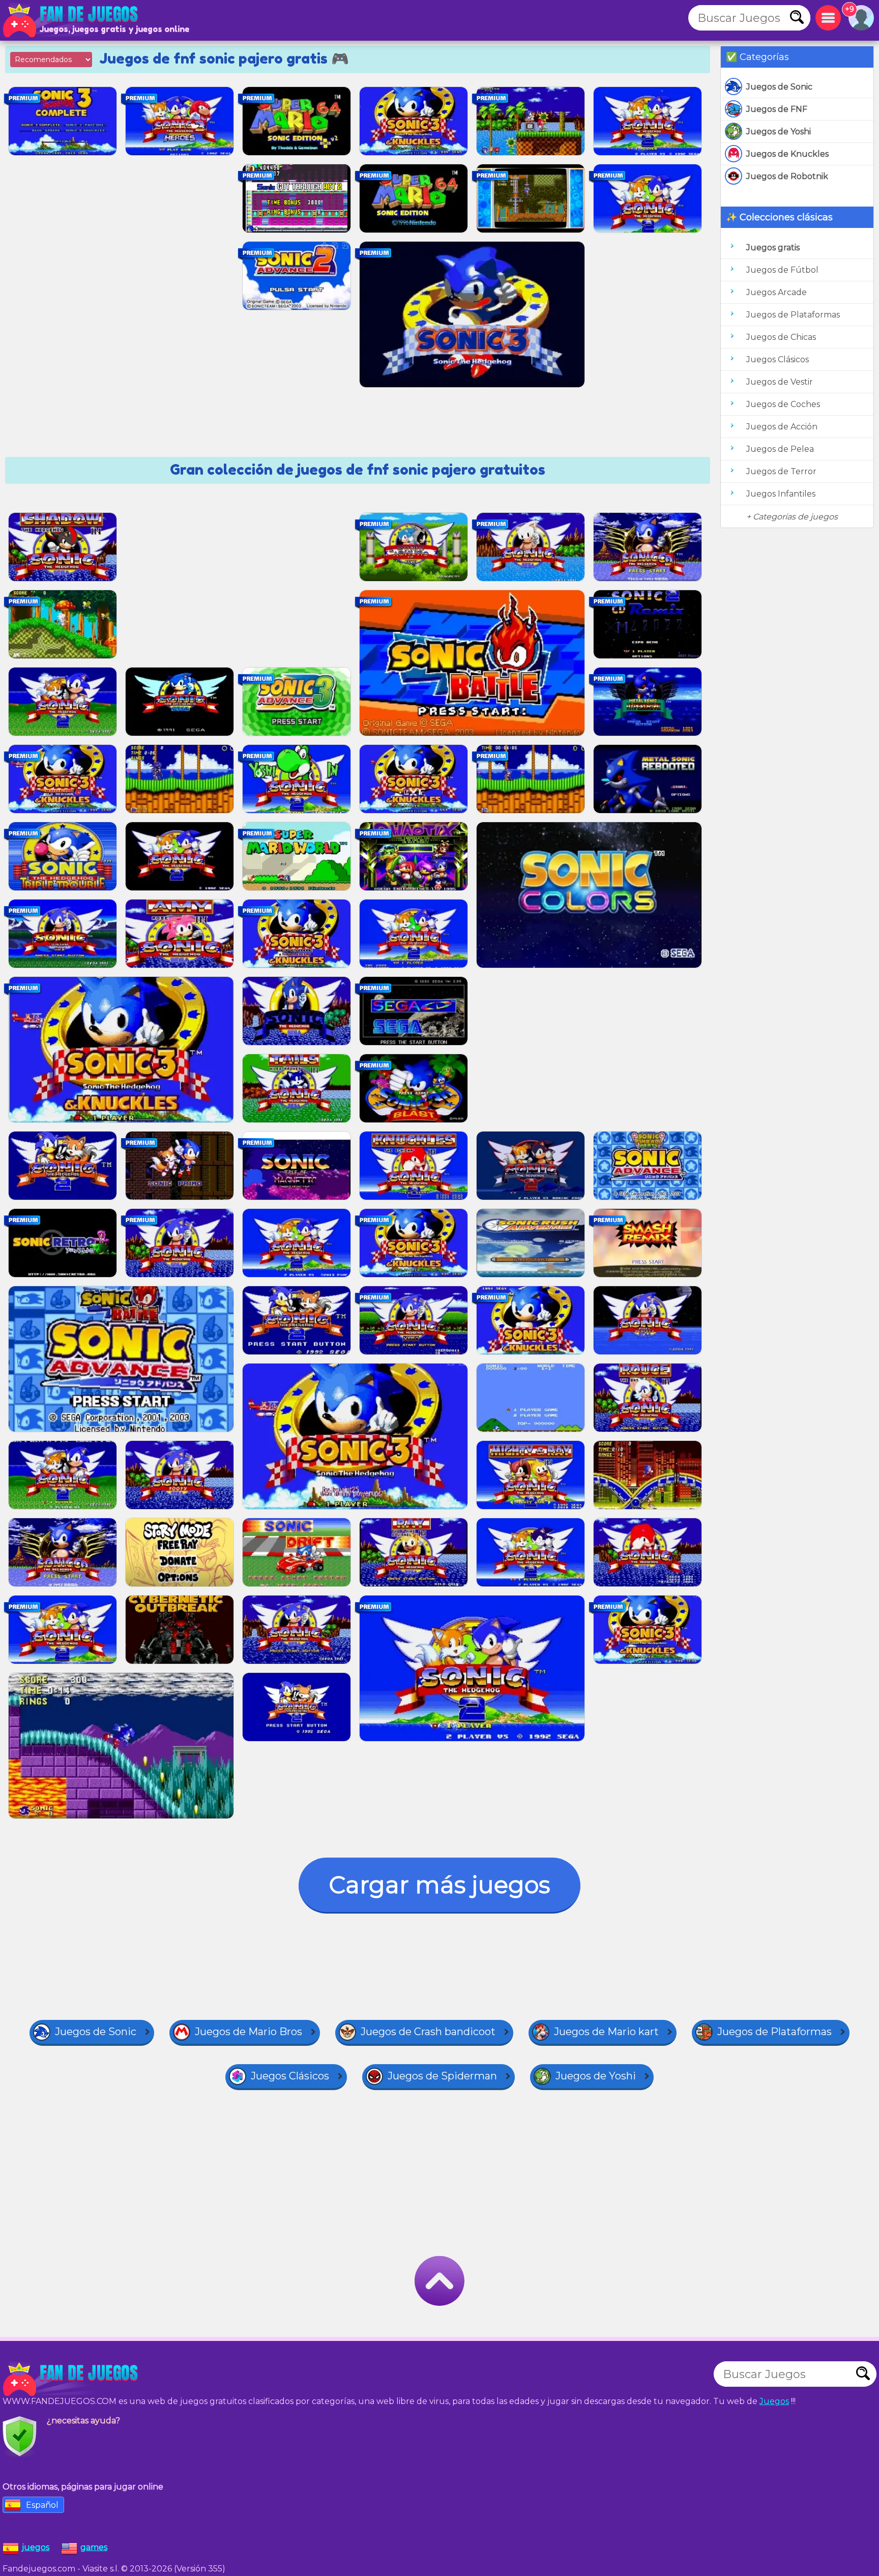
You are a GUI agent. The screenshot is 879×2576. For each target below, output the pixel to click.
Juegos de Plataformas (793, 315)
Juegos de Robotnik (787, 176)
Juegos (774, 2401)
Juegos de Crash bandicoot (428, 2032)
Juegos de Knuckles (787, 154)
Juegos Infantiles (781, 494)
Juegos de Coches (783, 404)
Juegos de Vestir (780, 382)
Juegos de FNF (777, 109)
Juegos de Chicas (781, 337)
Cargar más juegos (439, 1885)
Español (42, 2505)
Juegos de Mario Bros (248, 2032)
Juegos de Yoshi (779, 132)
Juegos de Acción (782, 427)
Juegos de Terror (781, 471)
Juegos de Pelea (780, 449)
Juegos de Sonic (779, 87)
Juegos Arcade (777, 292)
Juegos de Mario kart (606, 2032)
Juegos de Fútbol (782, 270)
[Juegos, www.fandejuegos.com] (71, 20)
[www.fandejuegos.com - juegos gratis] (71, 2379)
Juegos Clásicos (778, 359)
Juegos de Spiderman (442, 2076)
